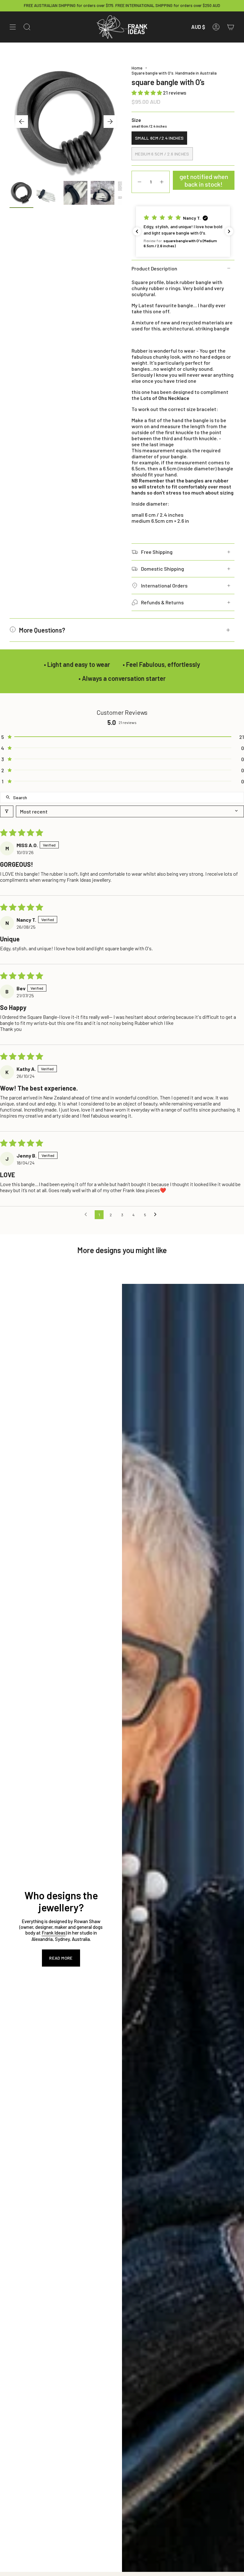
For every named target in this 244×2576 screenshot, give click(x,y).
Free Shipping (157, 552)
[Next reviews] (229, 231)
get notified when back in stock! (204, 180)
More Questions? (42, 630)
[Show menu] (13, 27)
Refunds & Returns (162, 602)
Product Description (154, 268)
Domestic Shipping (163, 569)
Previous (22, 122)
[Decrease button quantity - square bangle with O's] (139, 182)
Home (137, 68)
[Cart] (231, 27)
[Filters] (7, 811)
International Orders (164, 585)
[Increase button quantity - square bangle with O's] (162, 182)
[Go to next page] (157, 1215)
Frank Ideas (54, 1933)
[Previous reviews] (137, 231)
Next (110, 122)
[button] (147, 93)
